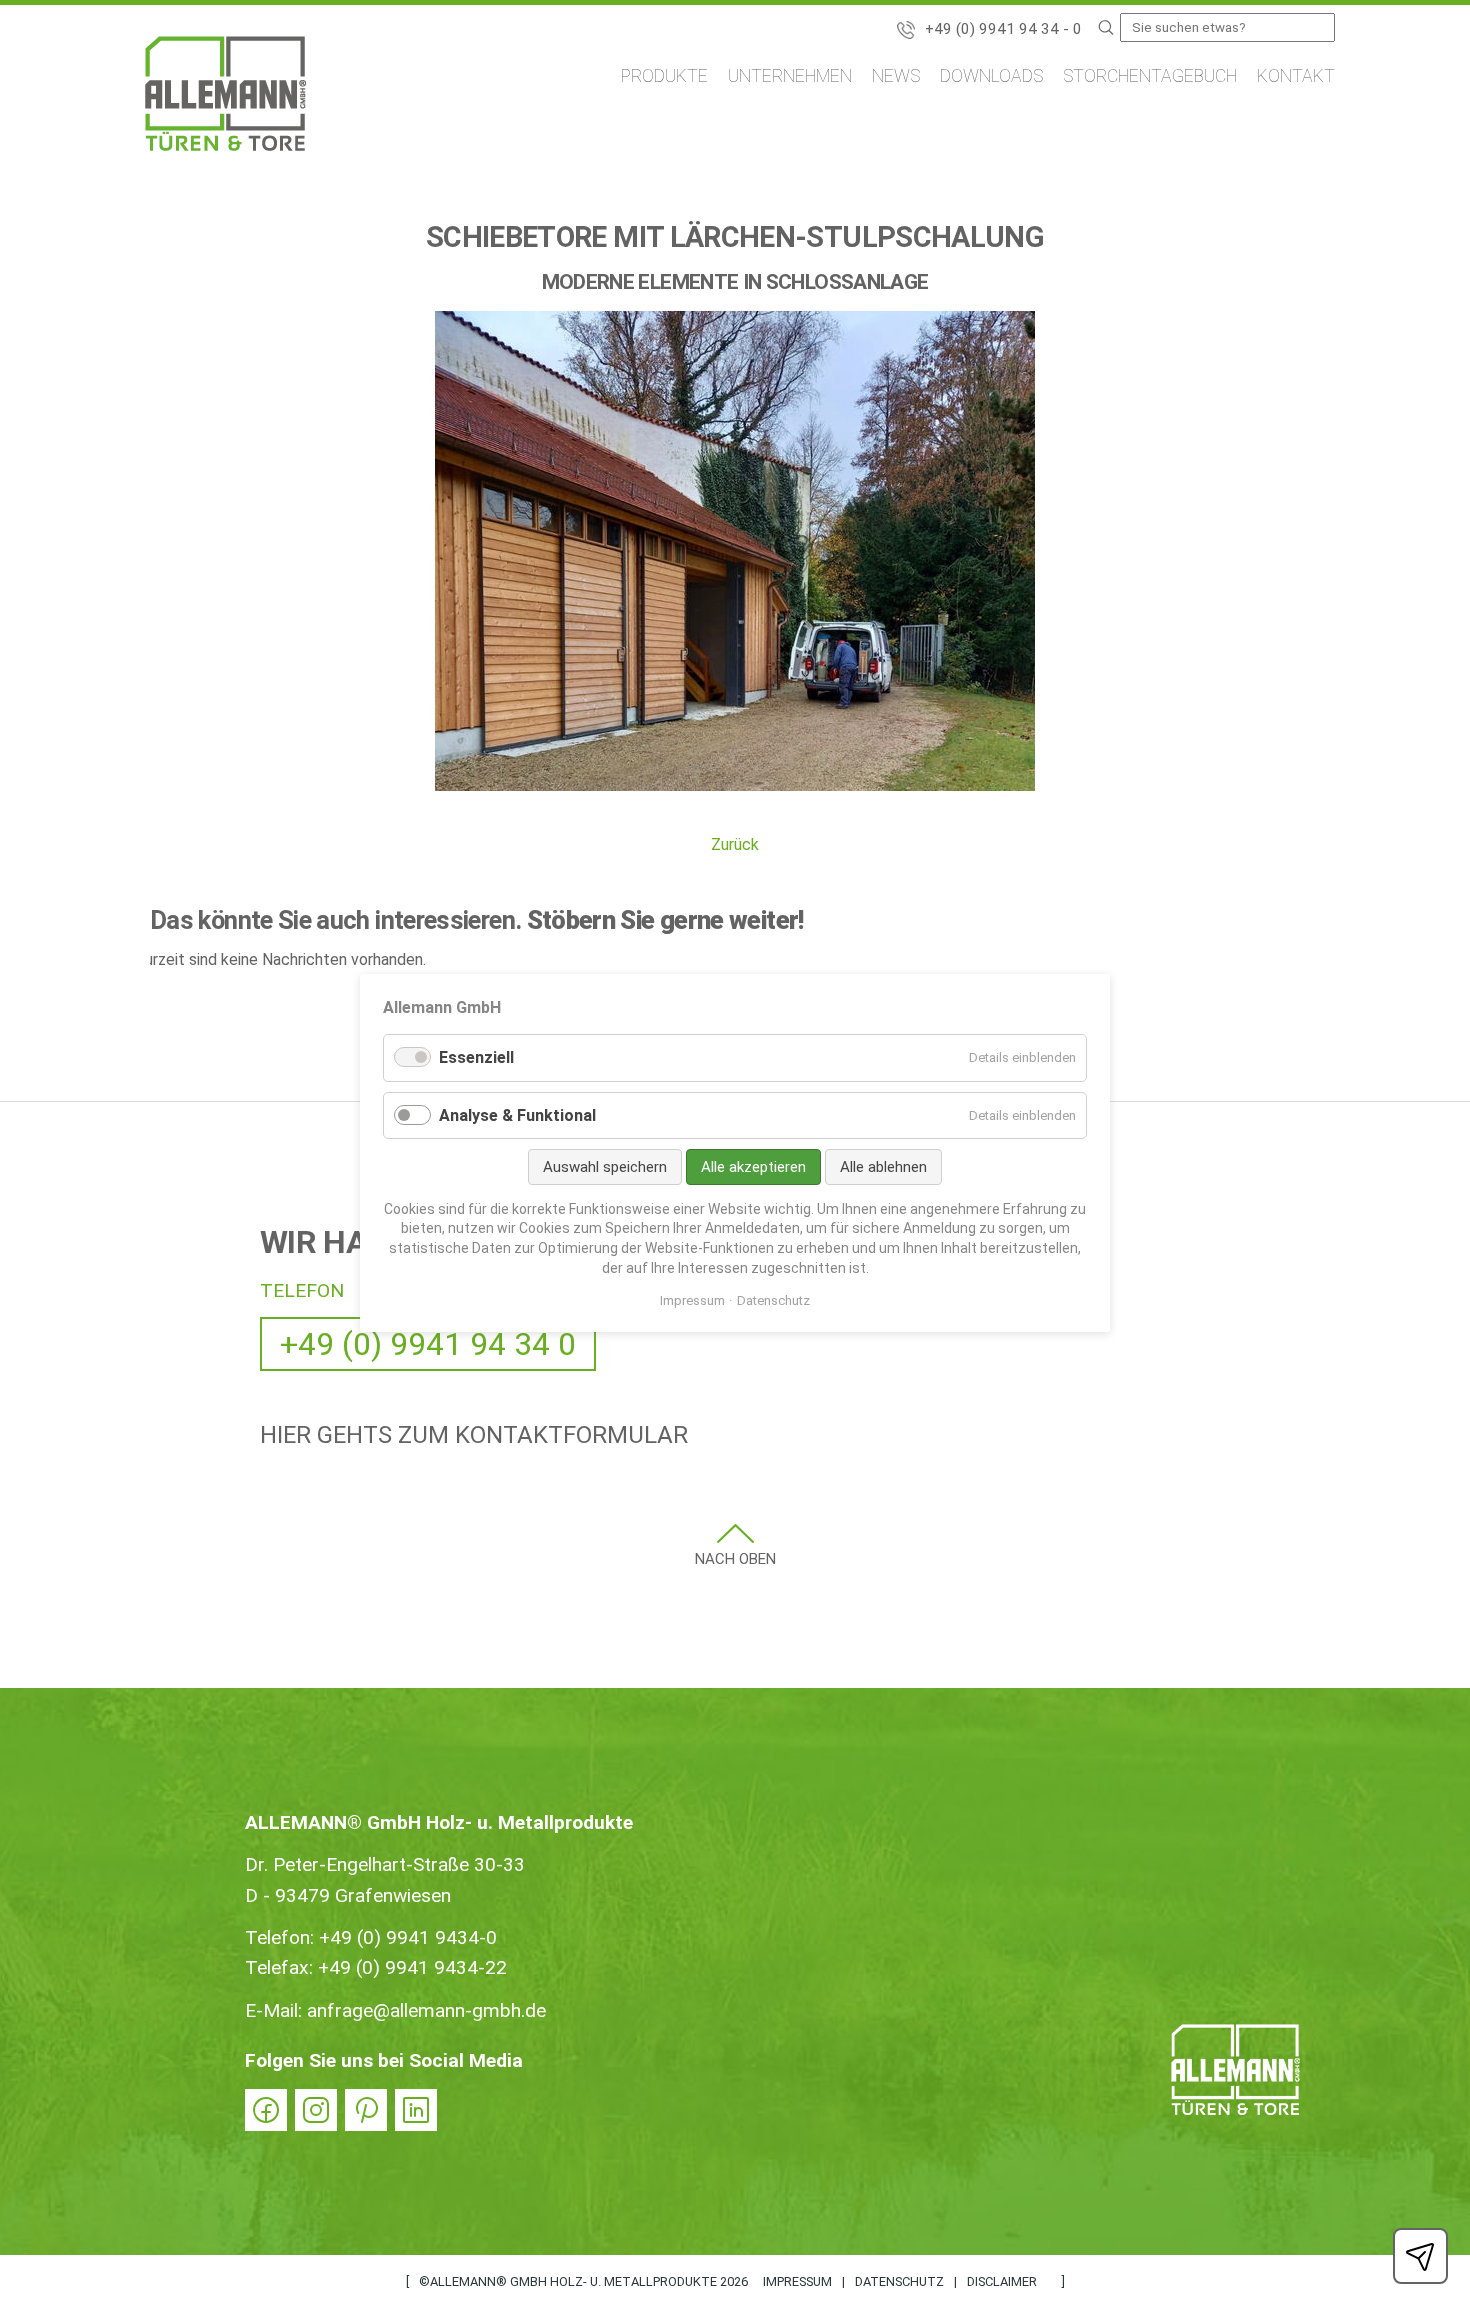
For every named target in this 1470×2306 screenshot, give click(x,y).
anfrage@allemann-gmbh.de (426, 2010)
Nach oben (735, 1559)
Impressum (797, 2281)
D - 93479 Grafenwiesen (348, 1895)
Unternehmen (790, 76)
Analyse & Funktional (517, 1115)
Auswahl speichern (605, 1167)
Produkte (664, 76)
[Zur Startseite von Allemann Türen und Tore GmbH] (225, 97)
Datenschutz (899, 2281)
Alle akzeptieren (753, 1167)
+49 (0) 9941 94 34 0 (428, 1344)
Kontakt (1296, 76)
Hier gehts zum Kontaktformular (474, 1435)
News (896, 76)
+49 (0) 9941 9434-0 (408, 1937)
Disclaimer (1002, 2281)
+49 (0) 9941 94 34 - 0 (1003, 29)
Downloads (991, 76)
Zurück (735, 844)
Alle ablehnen (883, 1167)
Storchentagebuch (1150, 76)
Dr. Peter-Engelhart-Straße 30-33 (385, 1864)
